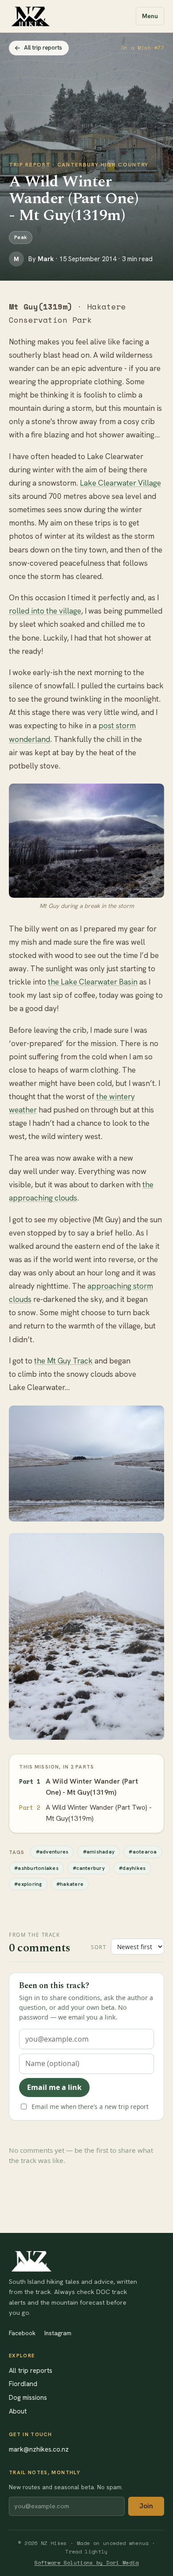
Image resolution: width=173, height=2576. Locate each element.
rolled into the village (45, 611)
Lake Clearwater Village (120, 483)
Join (146, 2506)
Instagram (58, 2333)
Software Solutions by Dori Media (86, 2562)
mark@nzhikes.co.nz (39, 2449)
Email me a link (54, 2087)
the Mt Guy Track (63, 1361)
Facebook (22, 2333)
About (18, 2411)
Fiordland (23, 2384)
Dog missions (28, 2397)
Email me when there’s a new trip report (90, 2107)
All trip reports (43, 48)
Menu (150, 16)
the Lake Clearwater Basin (93, 982)
